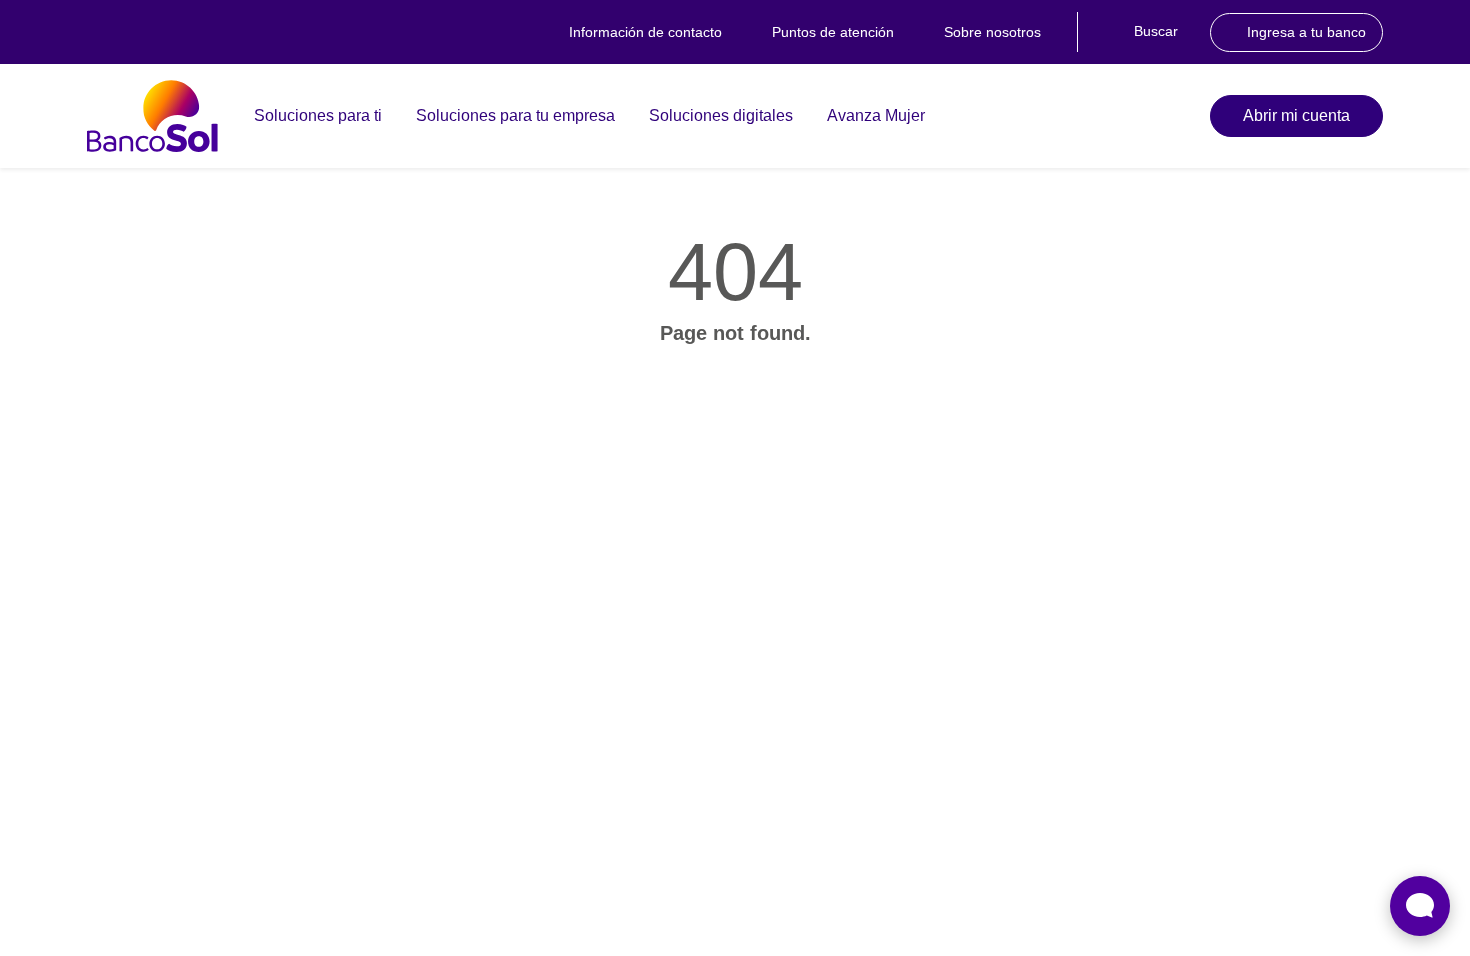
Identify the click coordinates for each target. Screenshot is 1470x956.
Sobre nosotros (992, 32)
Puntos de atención (833, 32)
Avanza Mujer (876, 115)
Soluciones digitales (721, 115)
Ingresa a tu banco (1306, 32)
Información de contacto (645, 32)
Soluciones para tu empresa (515, 115)
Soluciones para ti (318, 115)
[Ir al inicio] (152, 116)
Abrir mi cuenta (1296, 115)
